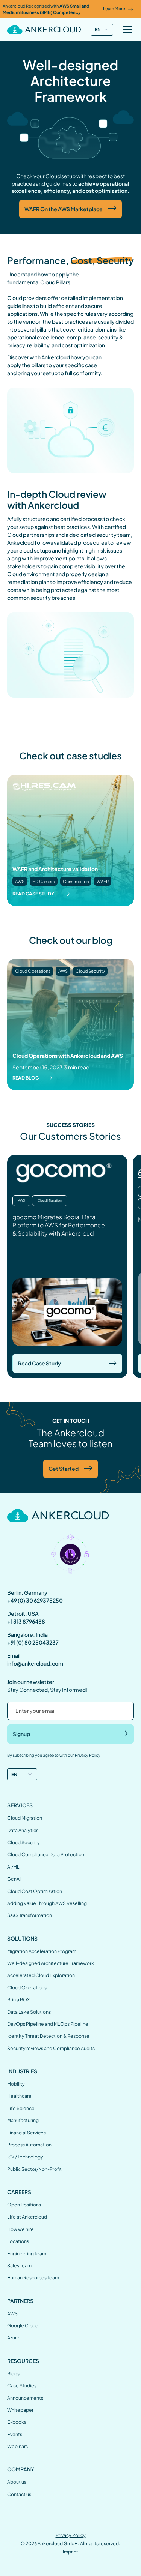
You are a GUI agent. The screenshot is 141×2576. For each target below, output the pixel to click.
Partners (20, 2301)
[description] (44, 29)
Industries (22, 2071)
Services (20, 1805)
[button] (102, 30)
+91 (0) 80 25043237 (33, 1642)
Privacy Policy (71, 2535)
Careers (19, 2192)
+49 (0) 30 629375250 (35, 1600)
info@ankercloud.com (35, 1663)
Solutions (22, 1938)
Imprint (70, 2552)
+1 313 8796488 (26, 1621)
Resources (23, 2361)
